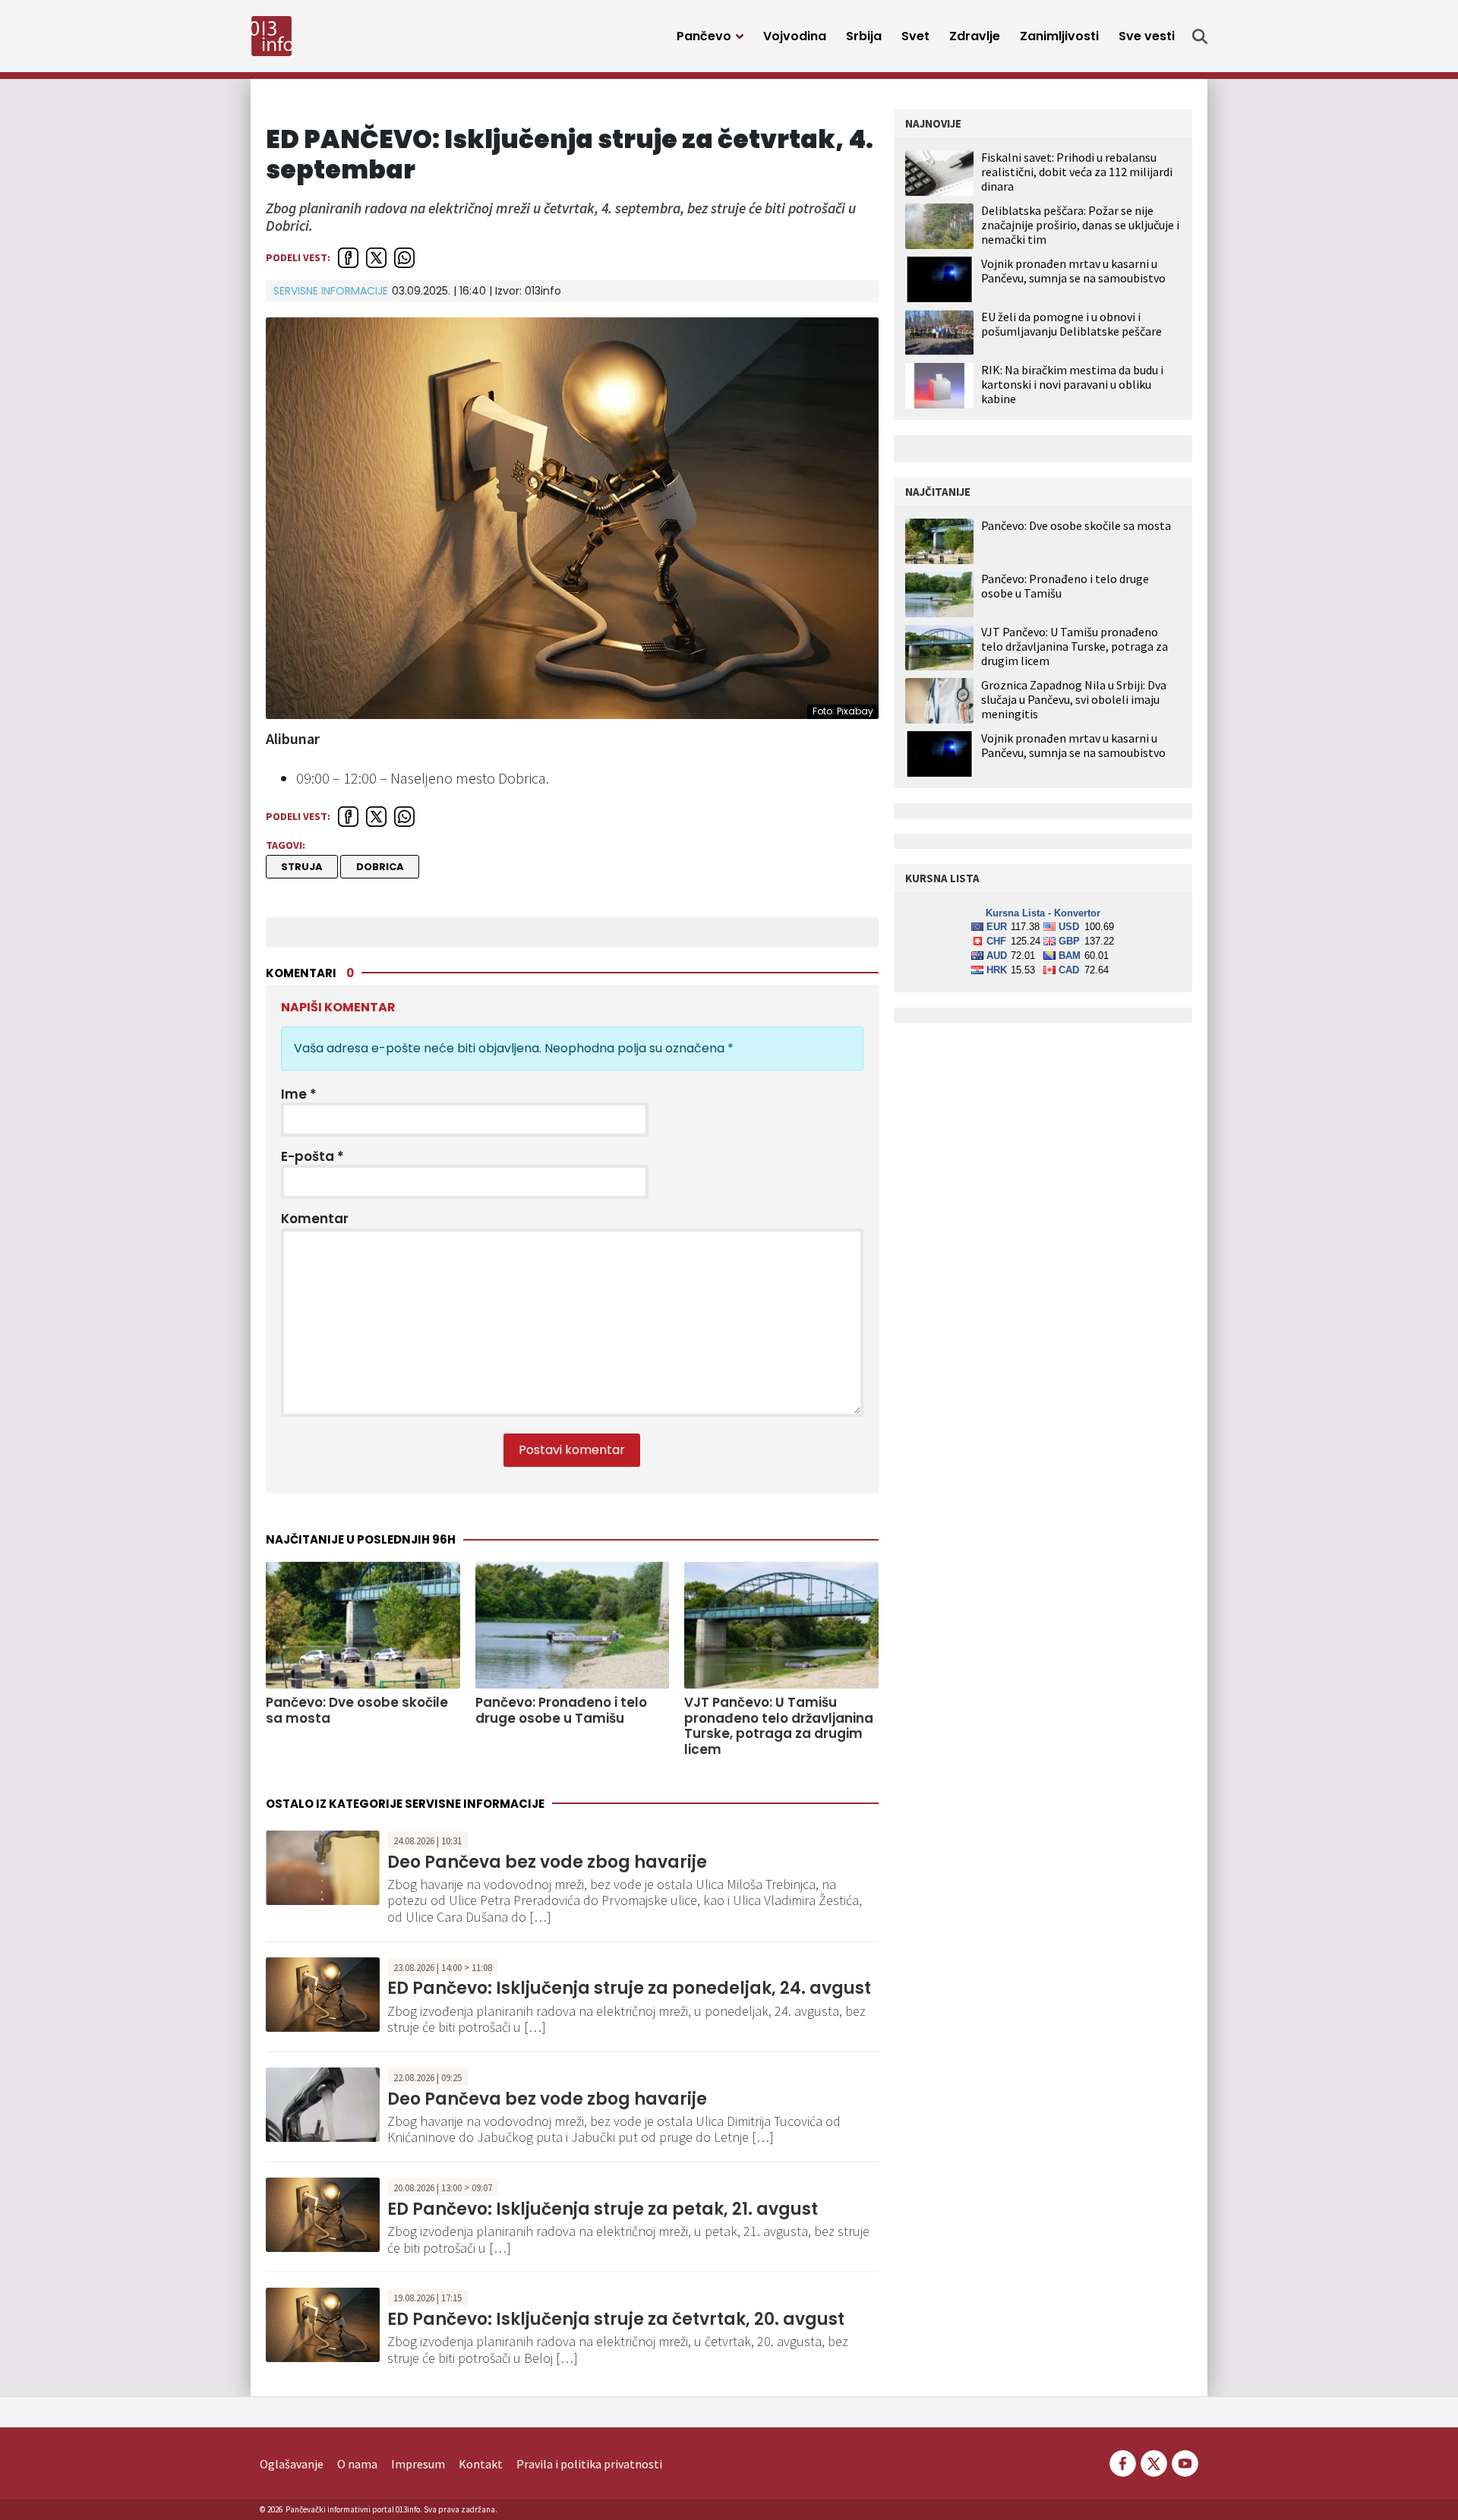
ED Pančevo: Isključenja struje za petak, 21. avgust (603, 2209)
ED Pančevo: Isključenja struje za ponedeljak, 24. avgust (629, 1988)
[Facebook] (1123, 2462)
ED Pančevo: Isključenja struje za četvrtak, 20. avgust (616, 2319)
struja (302, 867)
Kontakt (481, 2464)
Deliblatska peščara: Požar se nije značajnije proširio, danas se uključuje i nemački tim (1080, 225)
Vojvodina (795, 36)
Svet (915, 36)
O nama (357, 2464)
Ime (299, 1094)
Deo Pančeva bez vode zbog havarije (547, 1862)
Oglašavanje (292, 2464)
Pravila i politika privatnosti (589, 2464)
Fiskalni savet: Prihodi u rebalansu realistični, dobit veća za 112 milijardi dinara (1077, 172)
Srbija (864, 36)
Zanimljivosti (1059, 36)
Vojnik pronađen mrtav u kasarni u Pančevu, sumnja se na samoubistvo (1073, 271)
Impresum (418, 2464)
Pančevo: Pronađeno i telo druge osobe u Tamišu (561, 1710)
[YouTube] (1184, 2462)
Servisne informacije (331, 291)
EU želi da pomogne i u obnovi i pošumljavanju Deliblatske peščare (1071, 324)
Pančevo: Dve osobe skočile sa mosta (357, 1710)
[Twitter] (1154, 2462)
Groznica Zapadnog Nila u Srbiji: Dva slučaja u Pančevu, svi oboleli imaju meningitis (1074, 700)
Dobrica (380, 867)
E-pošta (312, 1156)
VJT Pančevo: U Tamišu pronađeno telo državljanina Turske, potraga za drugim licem (779, 1726)
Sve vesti (1147, 36)
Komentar (315, 1219)
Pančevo (704, 36)
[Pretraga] (1200, 36)
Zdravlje (975, 36)
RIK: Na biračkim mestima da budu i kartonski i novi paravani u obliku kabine (1072, 384)
